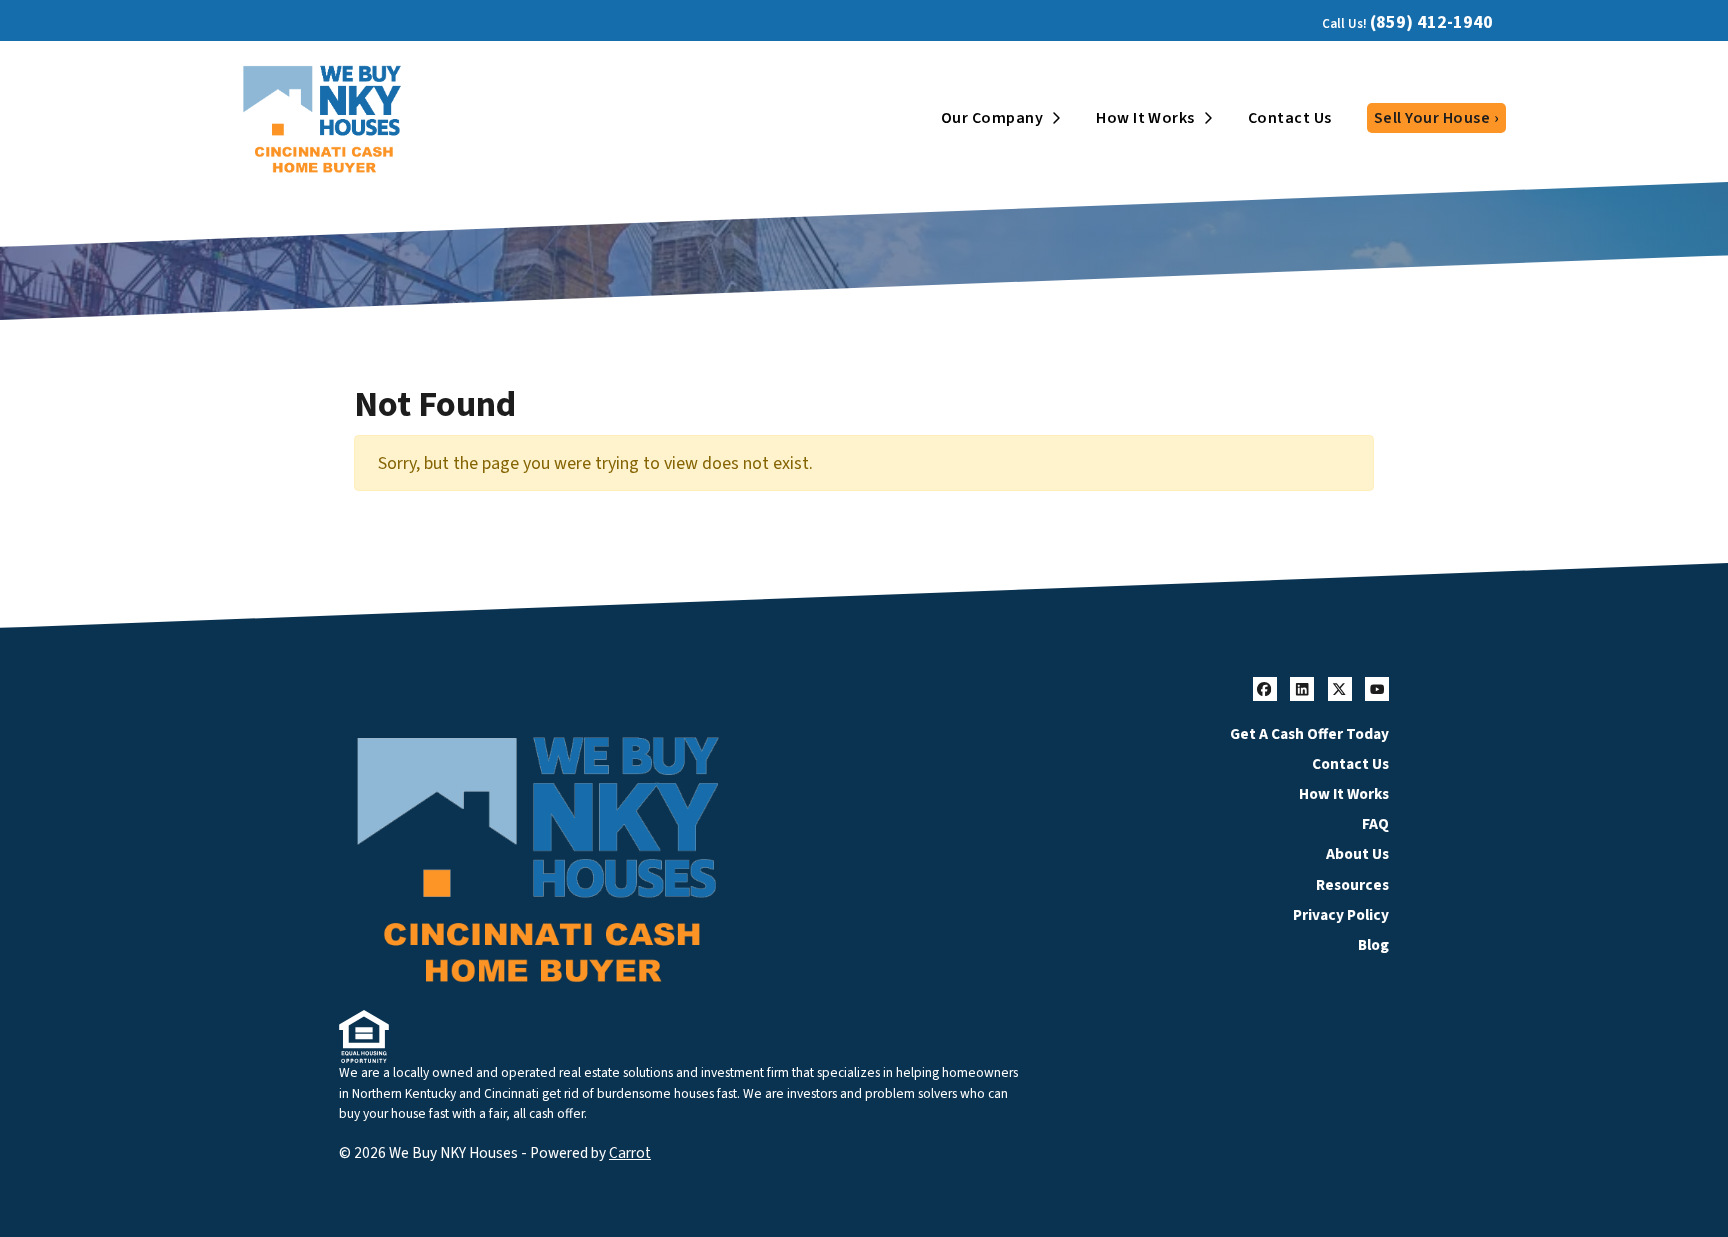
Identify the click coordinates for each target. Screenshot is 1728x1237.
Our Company (992, 118)
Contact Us (1290, 118)
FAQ (1375, 824)
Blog (1373, 945)
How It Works (1145, 118)
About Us (1357, 854)
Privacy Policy (1341, 915)
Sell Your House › (1436, 118)
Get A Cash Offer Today (1309, 734)
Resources (1352, 885)
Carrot (630, 1153)
